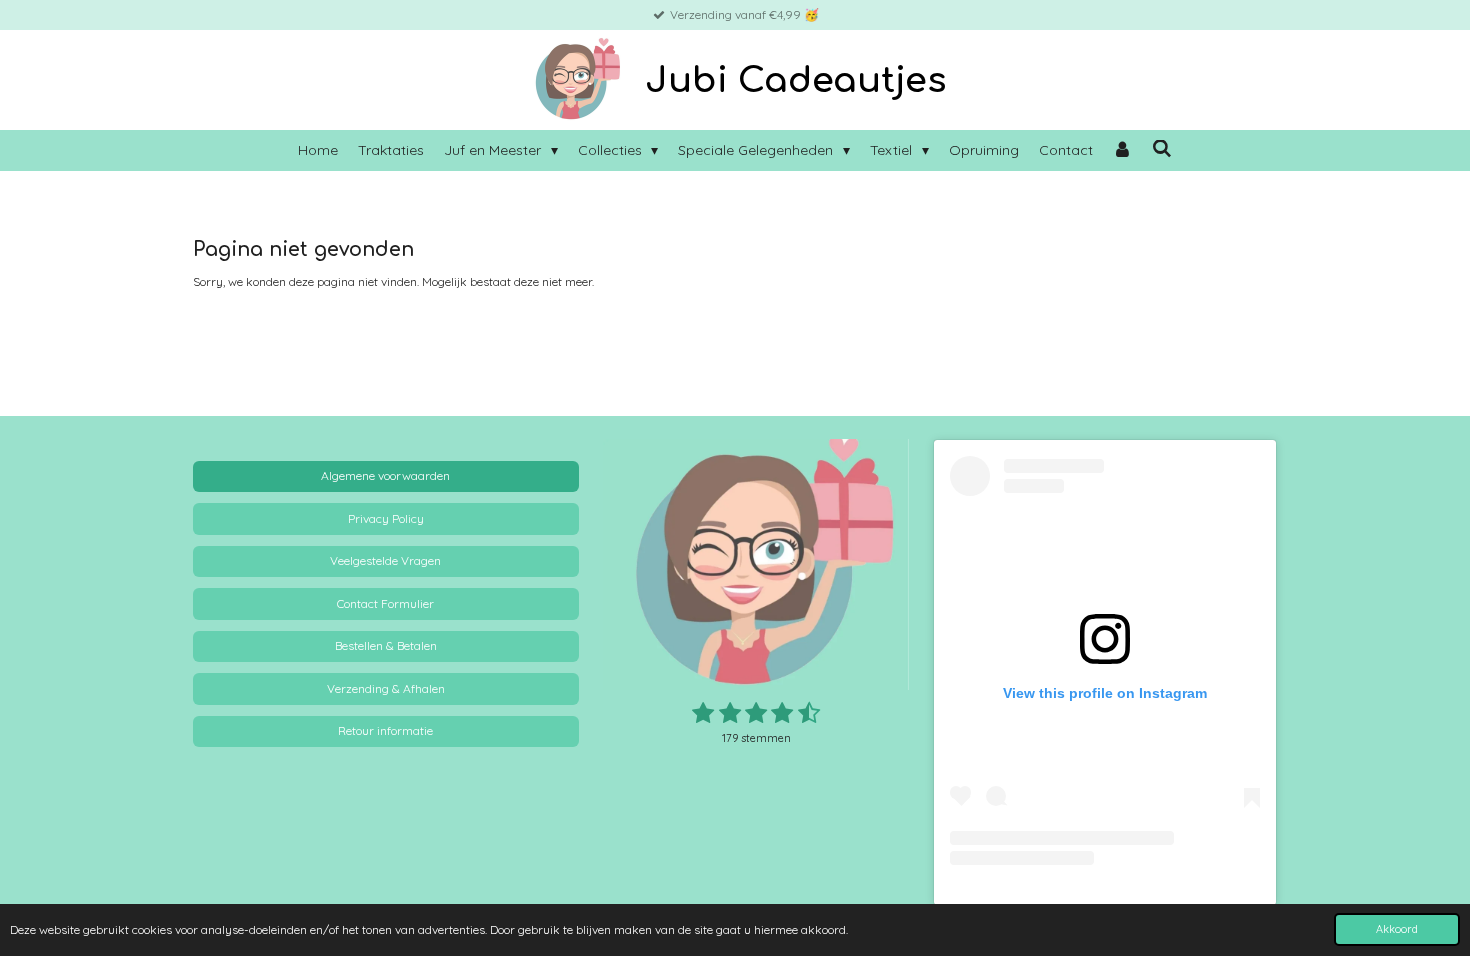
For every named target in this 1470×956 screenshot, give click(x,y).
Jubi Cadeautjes (795, 80)
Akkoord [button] (1397, 929)
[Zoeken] (1162, 149)
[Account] (1123, 150)
